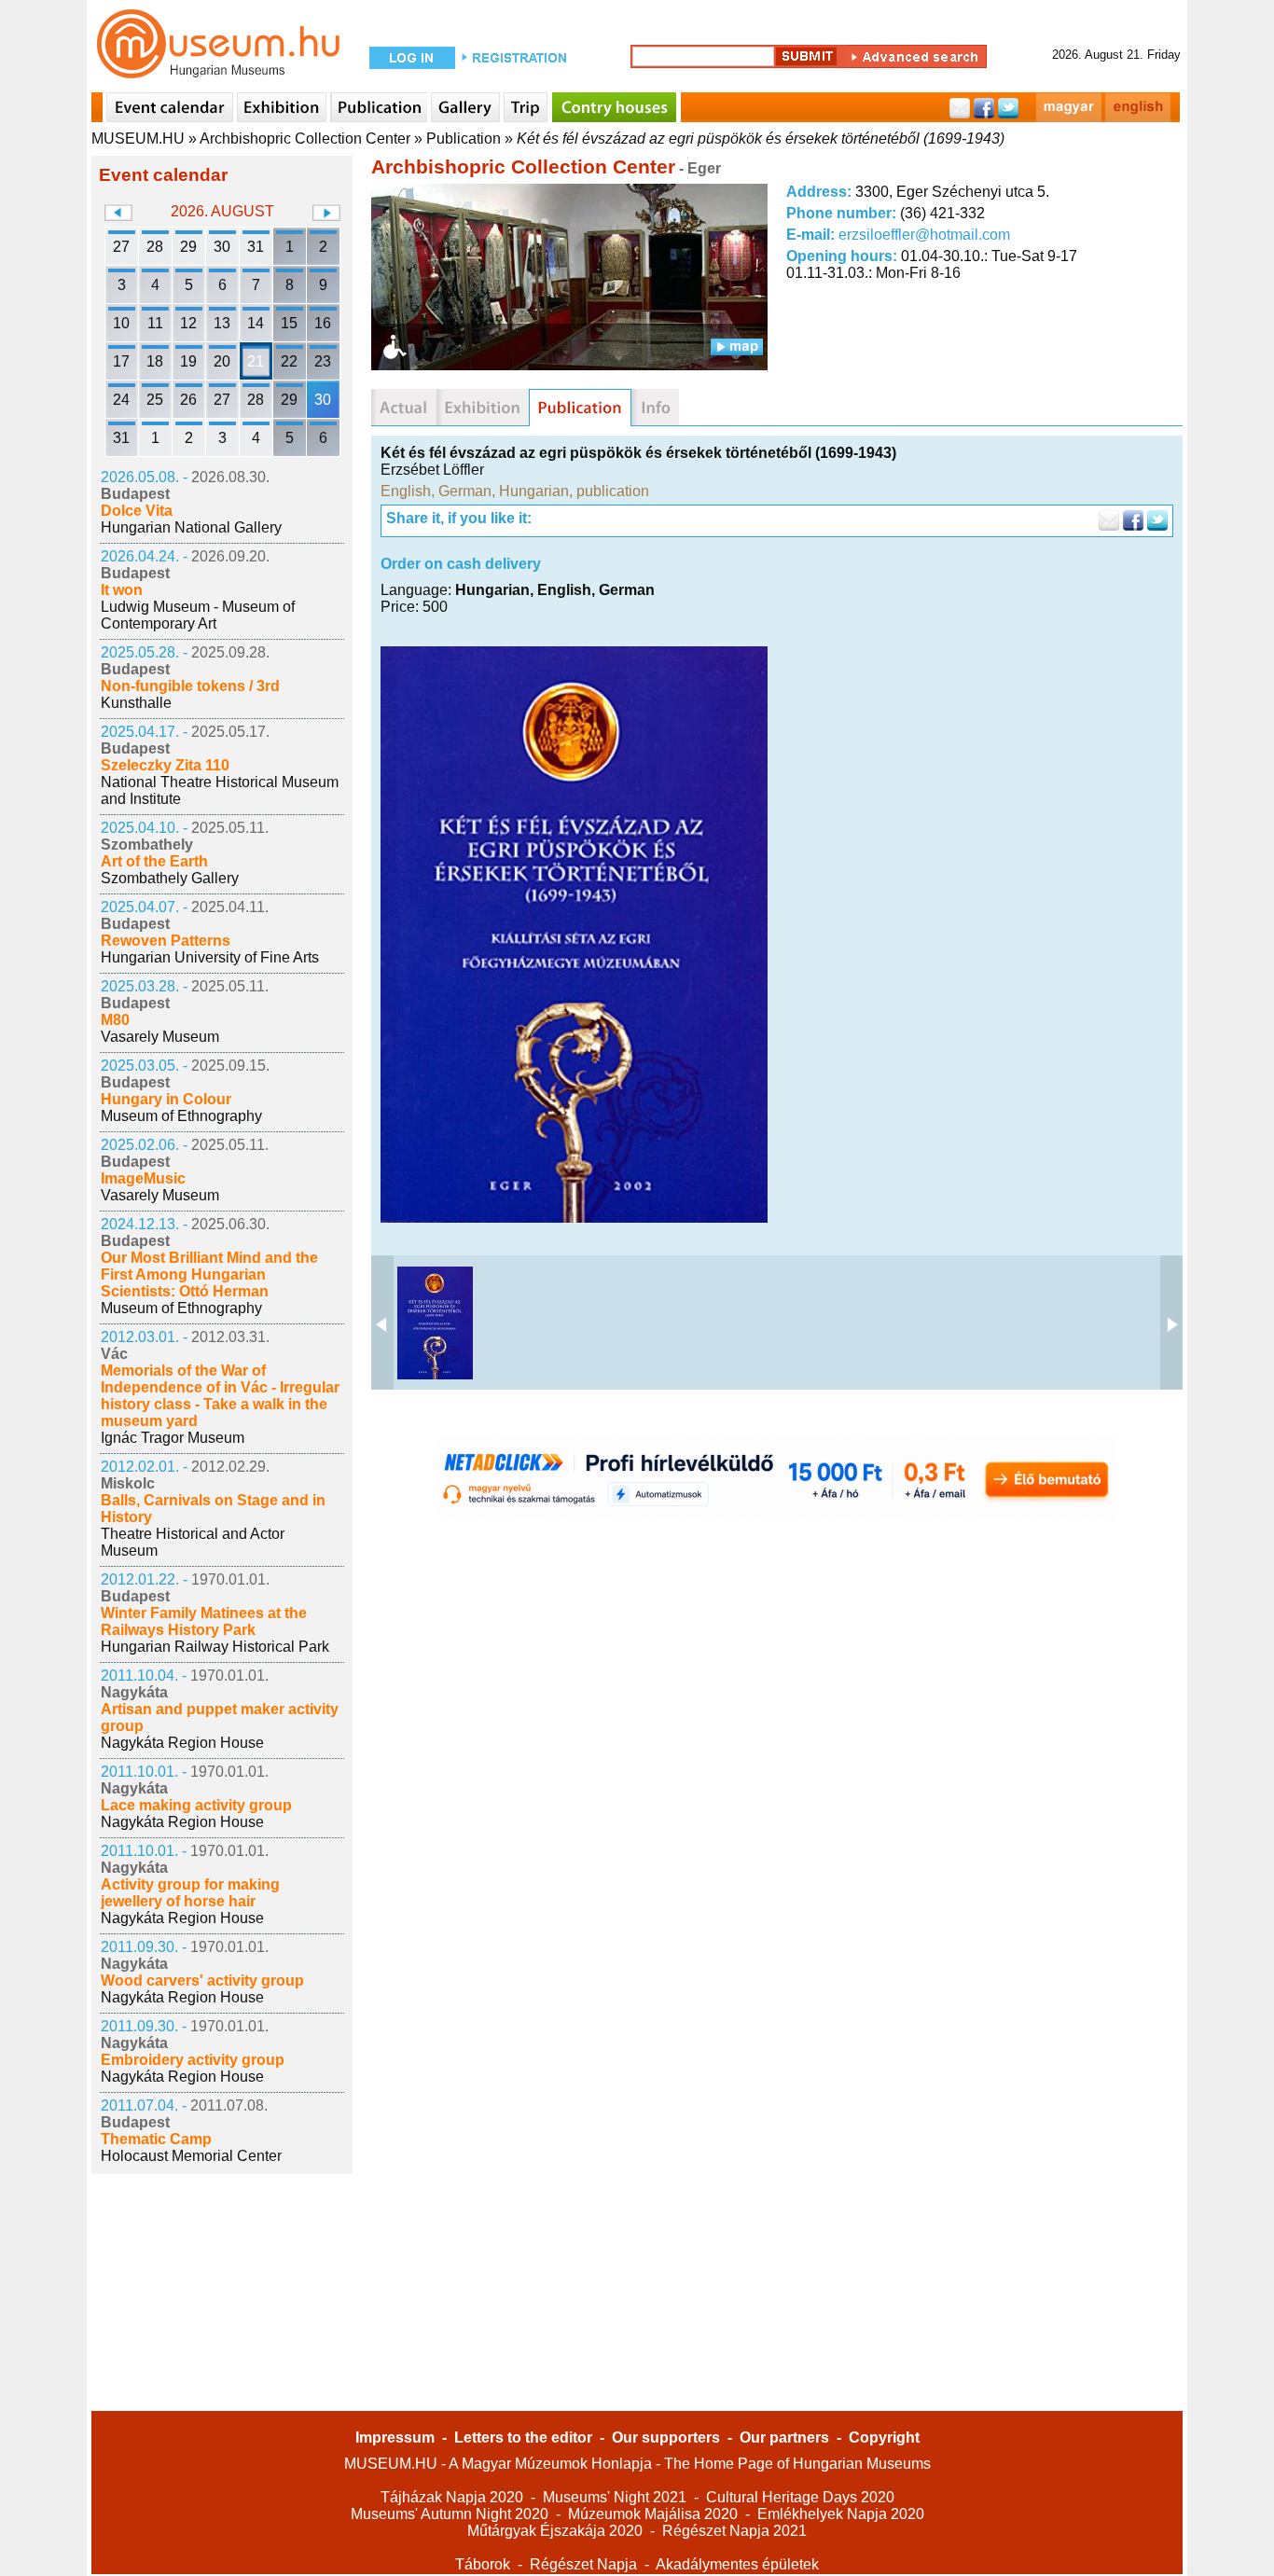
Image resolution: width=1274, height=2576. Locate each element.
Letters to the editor (523, 2438)
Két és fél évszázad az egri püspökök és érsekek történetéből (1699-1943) (761, 138)
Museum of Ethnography (181, 1116)
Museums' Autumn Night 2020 (450, 2514)
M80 (115, 1020)
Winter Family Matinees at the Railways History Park (204, 1621)
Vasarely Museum (160, 1037)
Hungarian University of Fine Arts (210, 957)
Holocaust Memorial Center (191, 2156)
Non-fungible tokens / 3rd (190, 686)
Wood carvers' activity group (202, 1980)
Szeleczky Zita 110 (165, 765)
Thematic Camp (156, 2139)
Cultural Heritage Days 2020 (800, 2497)
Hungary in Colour (166, 1099)
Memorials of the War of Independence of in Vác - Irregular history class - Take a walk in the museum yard (220, 1396)
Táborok (483, 2564)
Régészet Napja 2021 (734, 2531)
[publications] (580, 408)
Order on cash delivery (461, 564)
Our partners (784, 2438)
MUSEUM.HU (138, 138)
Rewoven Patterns (166, 941)
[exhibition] (483, 408)
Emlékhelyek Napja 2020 (841, 2514)
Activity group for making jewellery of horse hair (190, 1893)
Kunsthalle (136, 703)
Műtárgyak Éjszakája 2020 (555, 2531)
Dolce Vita (137, 511)
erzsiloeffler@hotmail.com (924, 235)
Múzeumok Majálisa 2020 (653, 2514)
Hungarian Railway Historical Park (215, 1647)
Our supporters (666, 2438)
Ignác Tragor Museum (173, 1438)
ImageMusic (143, 1178)
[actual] (404, 408)
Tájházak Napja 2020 (452, 2497)
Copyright (884, 2438)
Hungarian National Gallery (191, 527)
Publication (464, 138)
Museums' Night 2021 (615, 2497)
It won (122, 590)
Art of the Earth (154, 861)
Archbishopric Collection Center (305, 138)
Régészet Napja (583, 2564)
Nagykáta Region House (182, 1743)
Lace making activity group (196, 1805)
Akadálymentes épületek (737, 2564)
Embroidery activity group (193, 2060)
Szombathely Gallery (170, 878)
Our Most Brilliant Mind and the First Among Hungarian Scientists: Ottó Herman (209, 1274)
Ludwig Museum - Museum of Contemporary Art (198, 615)
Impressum (395, 2438)
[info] (655, 408)
